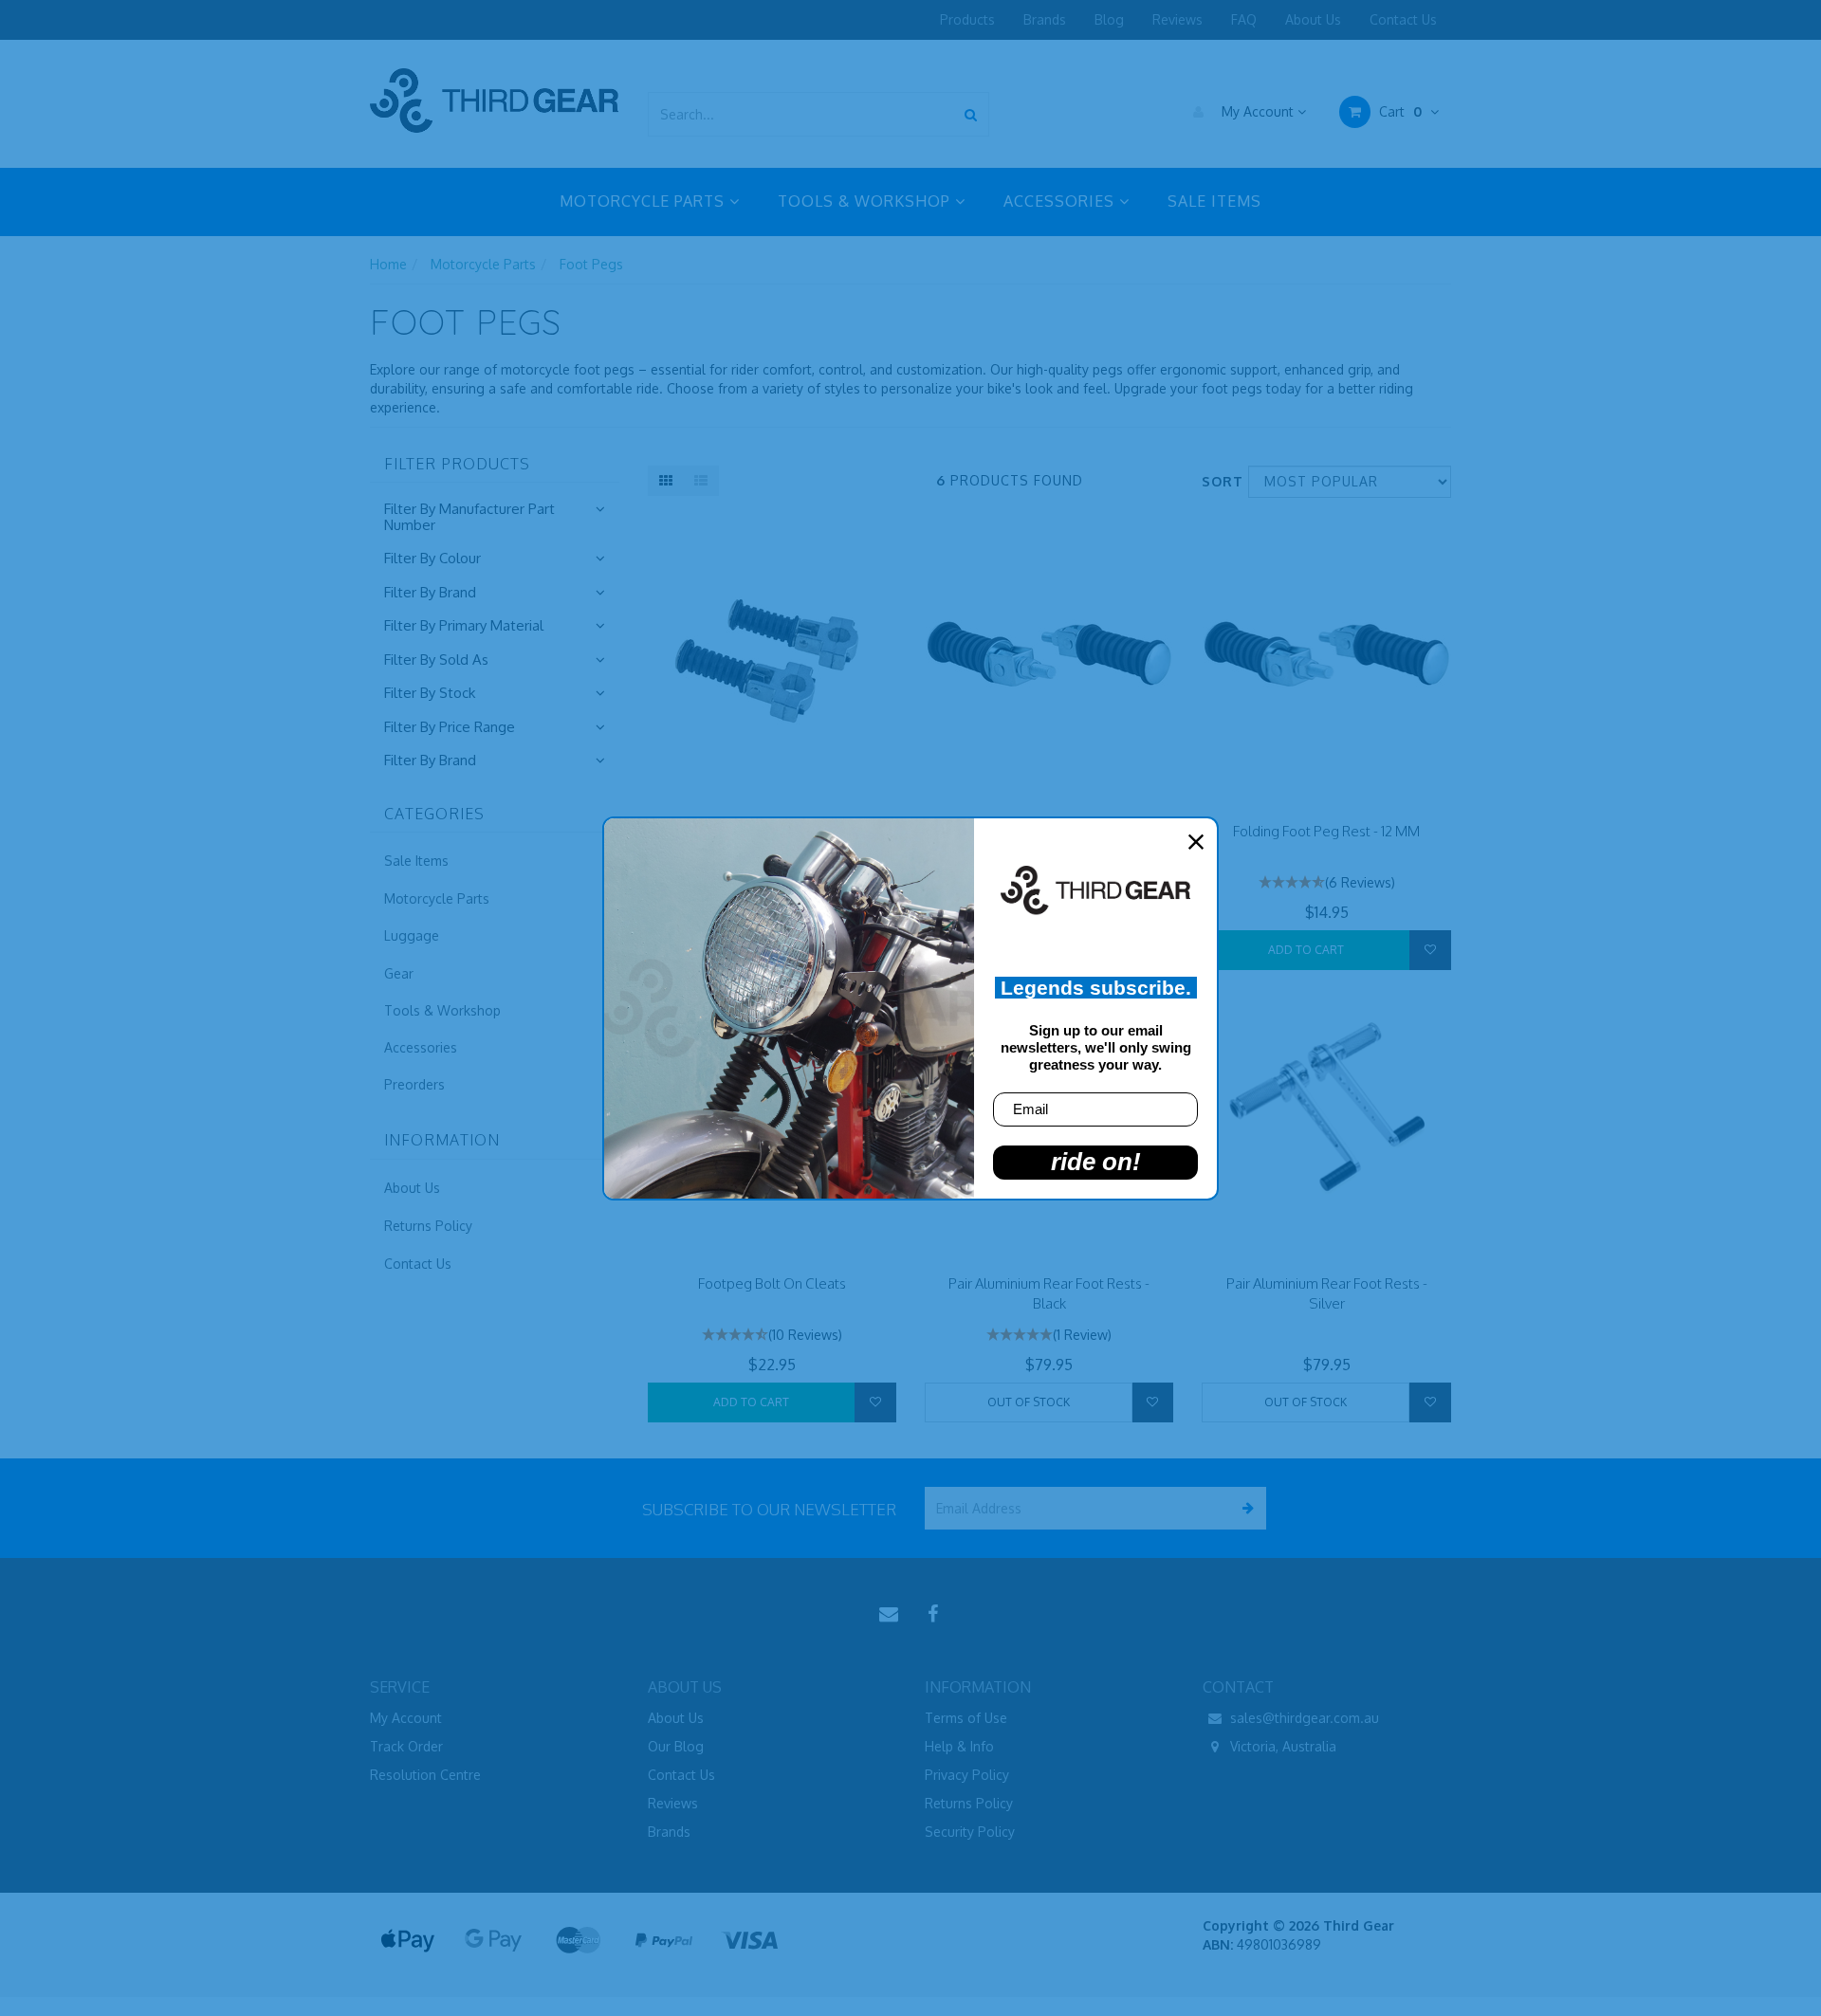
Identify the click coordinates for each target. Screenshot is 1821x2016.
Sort (1218, 481)
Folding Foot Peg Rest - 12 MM (1326, 831)
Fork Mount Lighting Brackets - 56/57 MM (165, 1948)
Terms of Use (966, 1718)
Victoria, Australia (1281, 1746)
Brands (1045, 19)
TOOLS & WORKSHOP (866, 201)
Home (388, 264)
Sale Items (416, 861)
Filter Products (457, 465)
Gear (399, 973)
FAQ (1244, 19)
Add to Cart (1306, 950)
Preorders (414, 1084)
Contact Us (1403, 19)
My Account (1258, 111)
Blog (1109, 19)
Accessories (421, 1047)
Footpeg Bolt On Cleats (772, 1283)
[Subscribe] (1245, 1508)
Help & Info (959, 1746)
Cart (1398, 111)
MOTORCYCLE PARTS (644, 201)
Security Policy (970, 1832)
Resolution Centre (425, 1775)
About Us (1313, 19)
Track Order (406, 1746)
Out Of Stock (1029, 1402)
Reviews (1177, 19)
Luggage (412, 935)
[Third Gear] (494, 100)
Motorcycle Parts (483, 264)
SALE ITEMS (1214, 201)
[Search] (971, 114)
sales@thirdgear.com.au (1303, 1718)
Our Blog (676, 1746)
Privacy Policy (967, 1775)
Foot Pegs (591, 264)
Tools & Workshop (442, 1010)
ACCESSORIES (1061, 201)
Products (967, 19)
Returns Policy (428, 1226)
